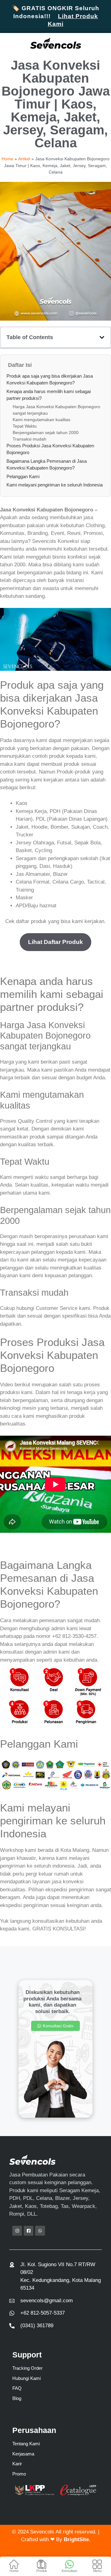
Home (14, 2571)
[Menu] (97, 2564)
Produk (42, 2571)
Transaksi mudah (29, 439)
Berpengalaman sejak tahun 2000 (46, 433)
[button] (102, 337)
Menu (97, 2571)
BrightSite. (77, 2539)
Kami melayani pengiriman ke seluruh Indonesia (55, 485)
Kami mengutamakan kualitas (41, 420)
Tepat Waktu (25, 426)
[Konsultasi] (69, 2564)
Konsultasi (69, 2571)
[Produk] (42, 2564)
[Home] (14, 2564)
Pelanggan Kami (23, 476)
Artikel (24, 159)
